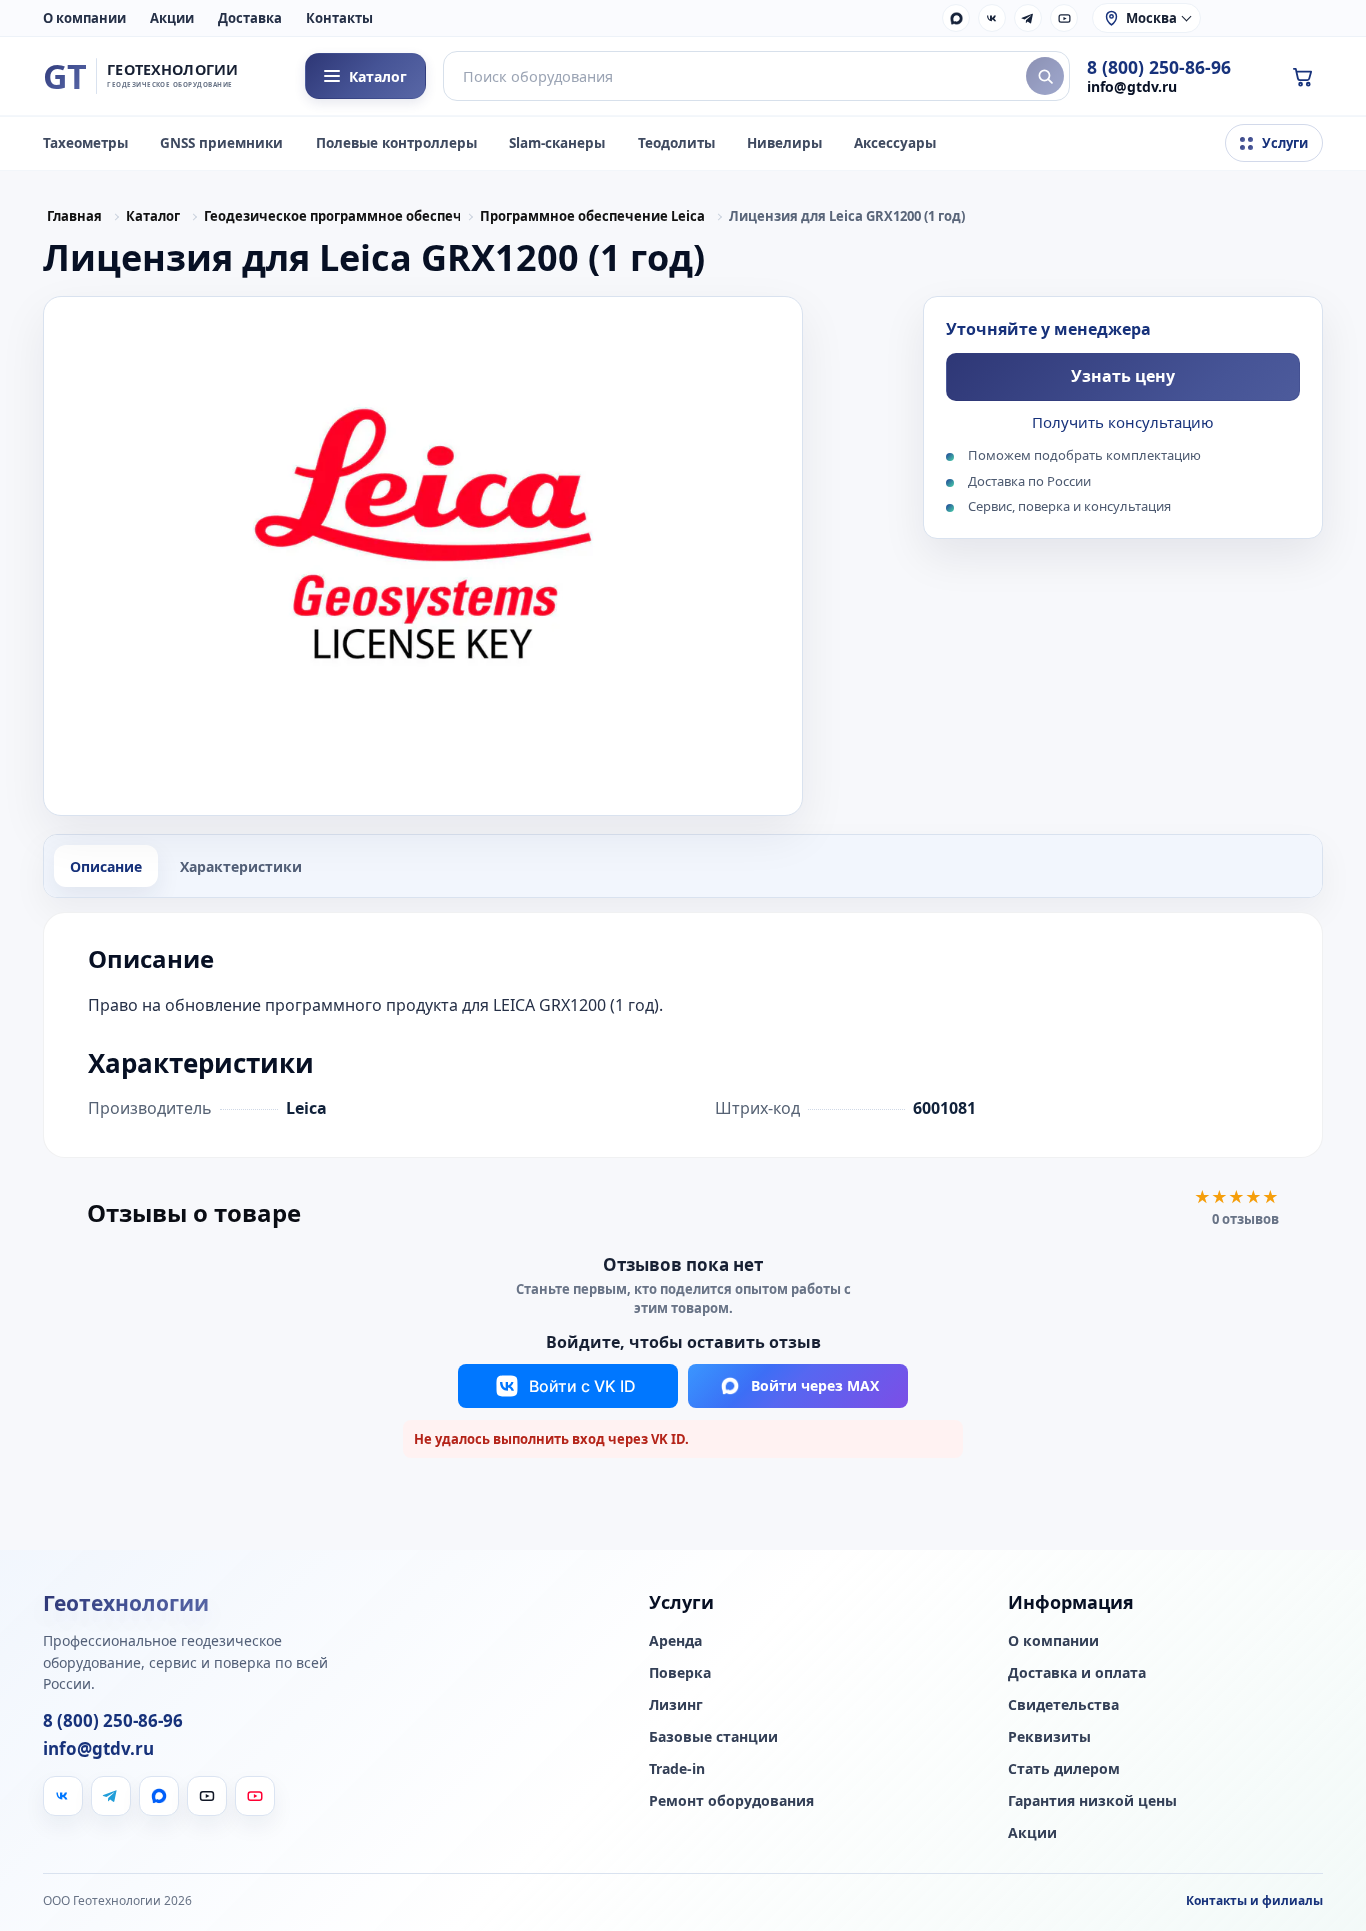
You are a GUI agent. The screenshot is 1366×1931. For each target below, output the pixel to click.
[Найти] (1045, 76)
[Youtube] (255, 1796)
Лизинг (676, 1705)
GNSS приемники (221, 143)
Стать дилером (1064, 1769)
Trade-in (677, 1769)
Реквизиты (1049, 1737)
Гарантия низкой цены (1092, 1801)
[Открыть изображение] (423, 556)
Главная (74, 216)
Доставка (250, 18)
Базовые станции (713, 1737)
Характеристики (241, 866)
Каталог (153, 216)
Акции (172, 18)
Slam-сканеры (557, 143)
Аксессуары (895, 143)
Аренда (675, 1641)
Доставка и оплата (1077, 1673)
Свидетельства (1063, 1705)
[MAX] (956, 18)
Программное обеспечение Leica (592, 216)
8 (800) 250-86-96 (1159, 67)
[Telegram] (1028, 18)
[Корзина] (1302, 76)
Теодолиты (676, 143)
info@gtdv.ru (1132, 86)
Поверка (680, 1673)
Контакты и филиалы (1254, 1900)
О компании (84, 18)
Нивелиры (784, 143)
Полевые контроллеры (396, 143)
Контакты (339, 18)
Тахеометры (85, 143)
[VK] (992, 18)
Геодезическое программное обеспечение (332, 216)
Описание (106, 866)
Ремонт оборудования (731, 1801)
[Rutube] (1064, 18)
